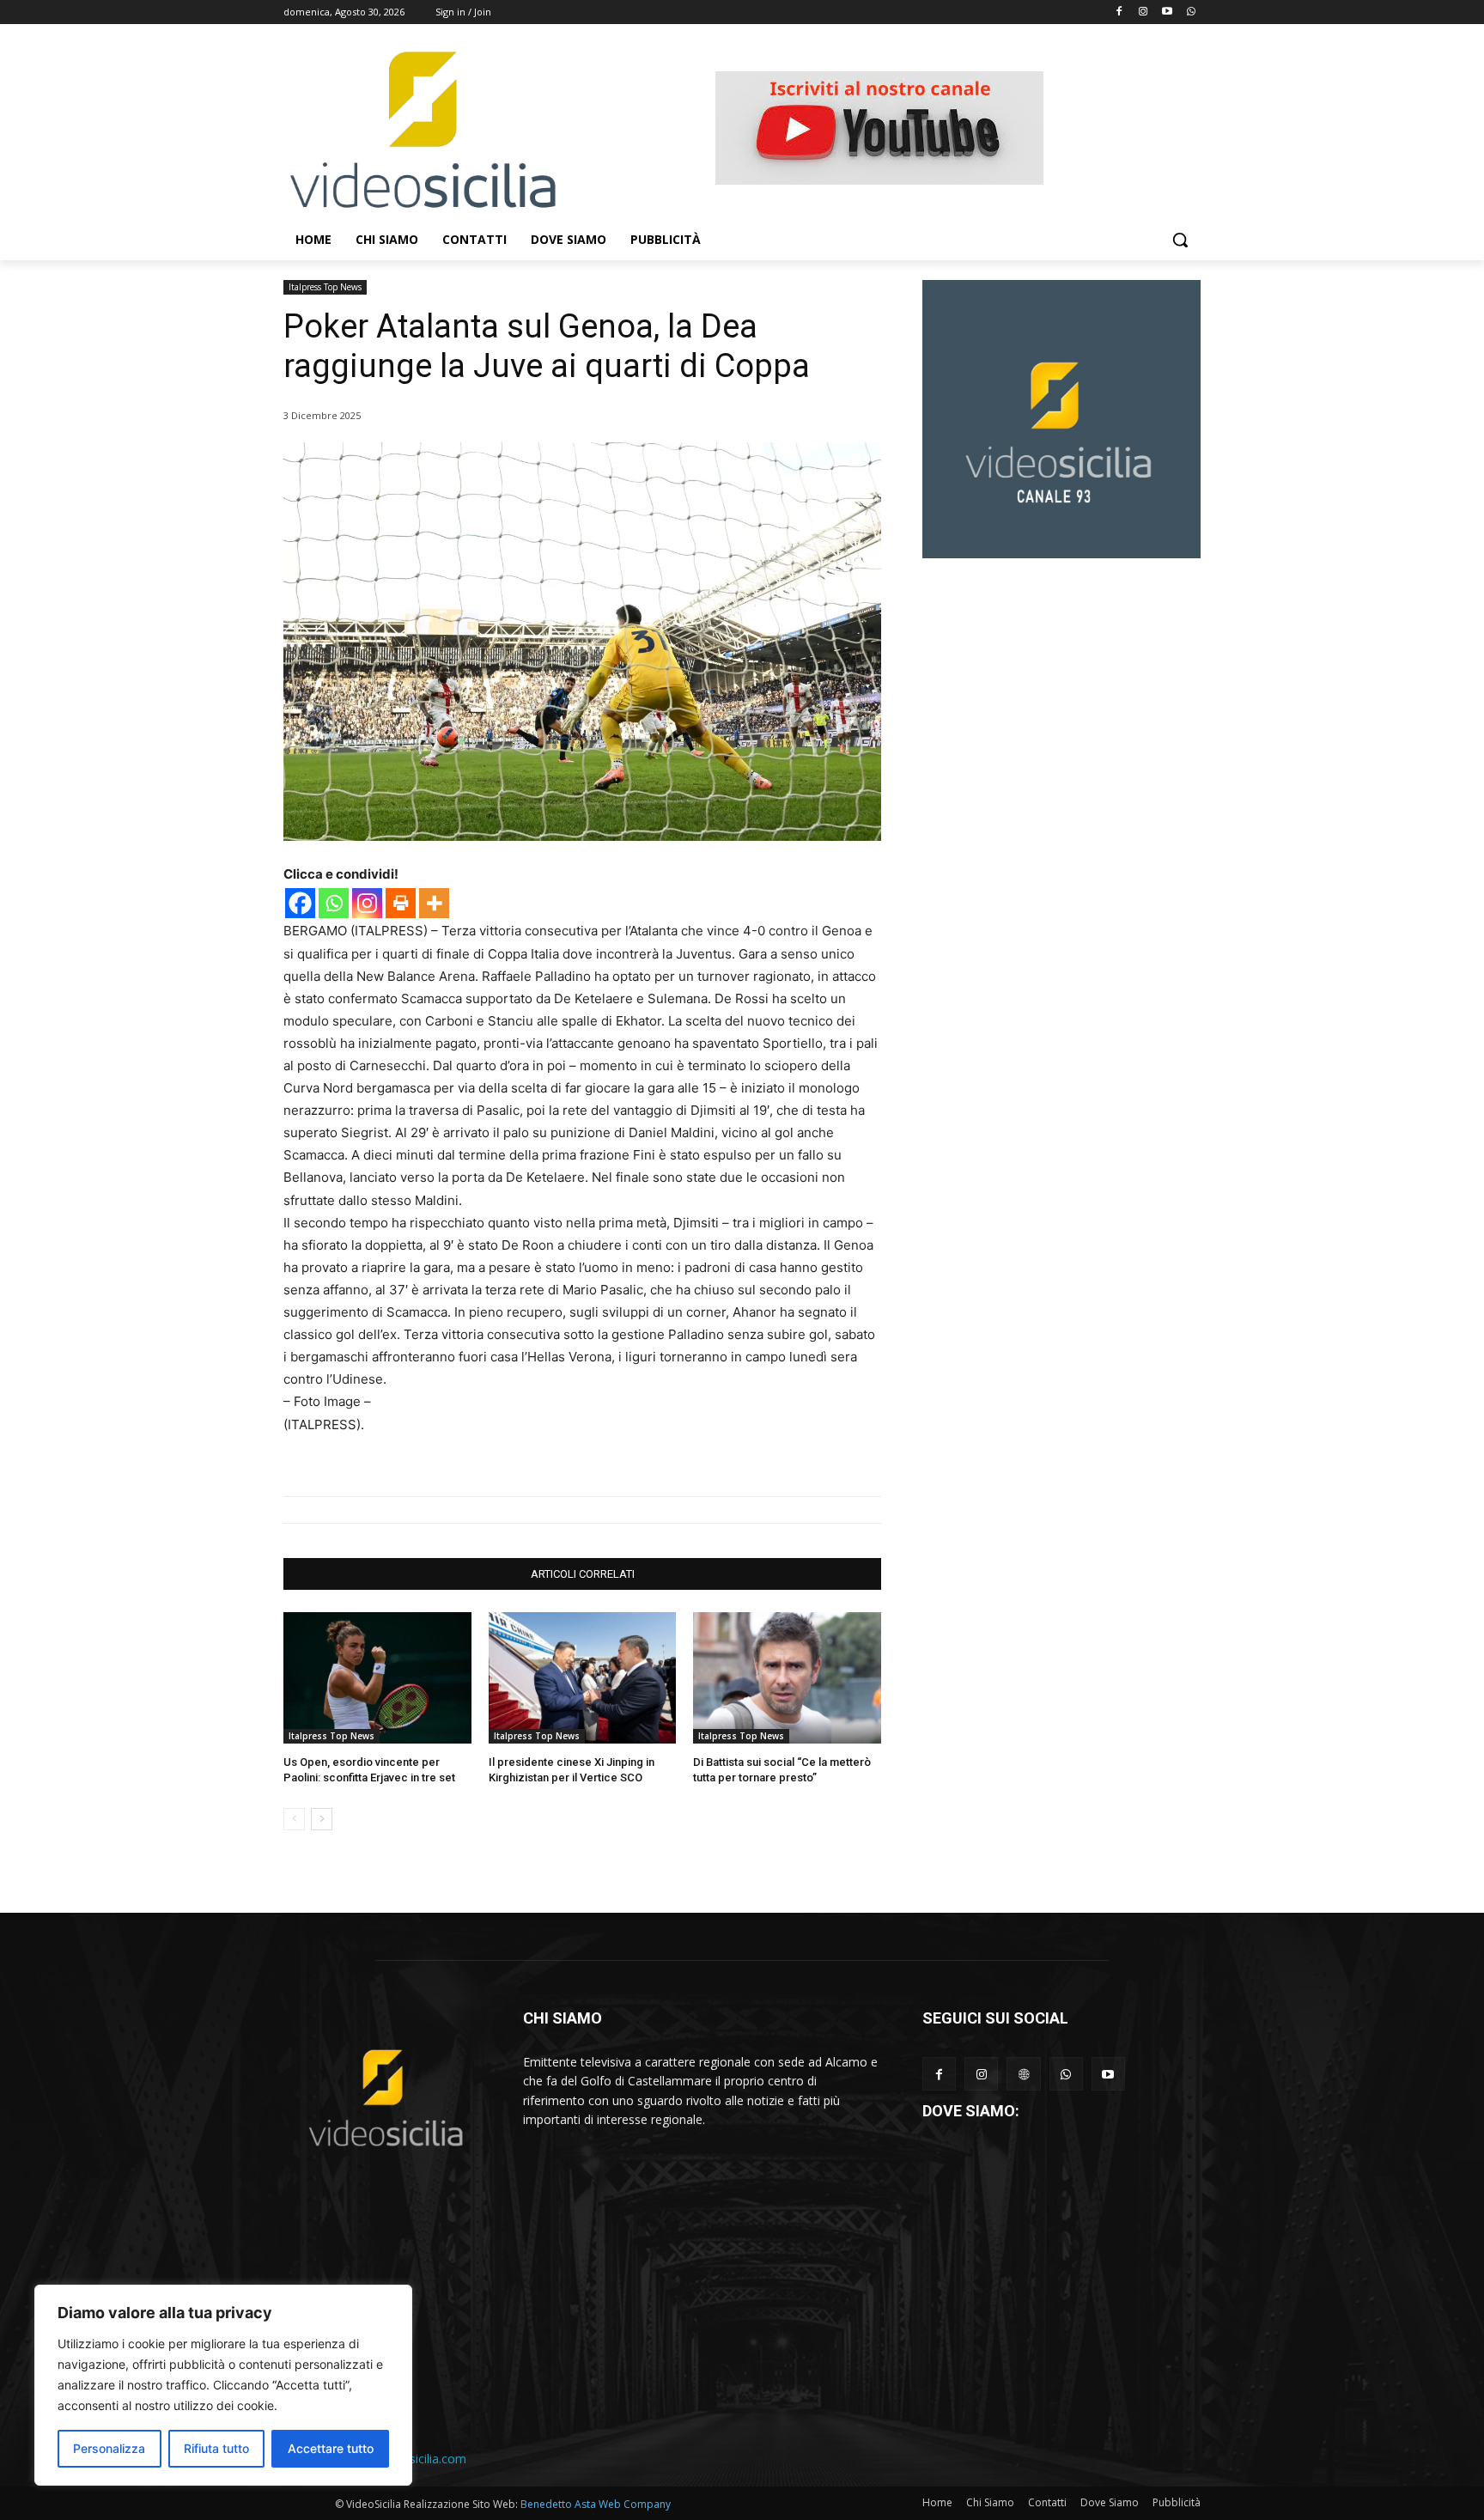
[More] (434, 903)
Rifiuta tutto (216, 2448)
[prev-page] (294, 1819)
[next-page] (322, 1819)
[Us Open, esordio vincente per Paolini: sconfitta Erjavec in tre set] (377, 1678)
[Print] (401, 903)
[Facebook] (1119, 12)
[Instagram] (1143, 12)
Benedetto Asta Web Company (596, 2504)
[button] (1180, 240)
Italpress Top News (325, 287)
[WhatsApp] (1066, 2074)
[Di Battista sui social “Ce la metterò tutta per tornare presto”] (787, 1678)
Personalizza (109, 2448)
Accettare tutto (331, 2448)
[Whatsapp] (1191, 12)
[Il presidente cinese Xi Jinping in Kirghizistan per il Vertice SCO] (583, 1678)
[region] (223, 2385)
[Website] (1023, 2074)
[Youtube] (1167, 12)
